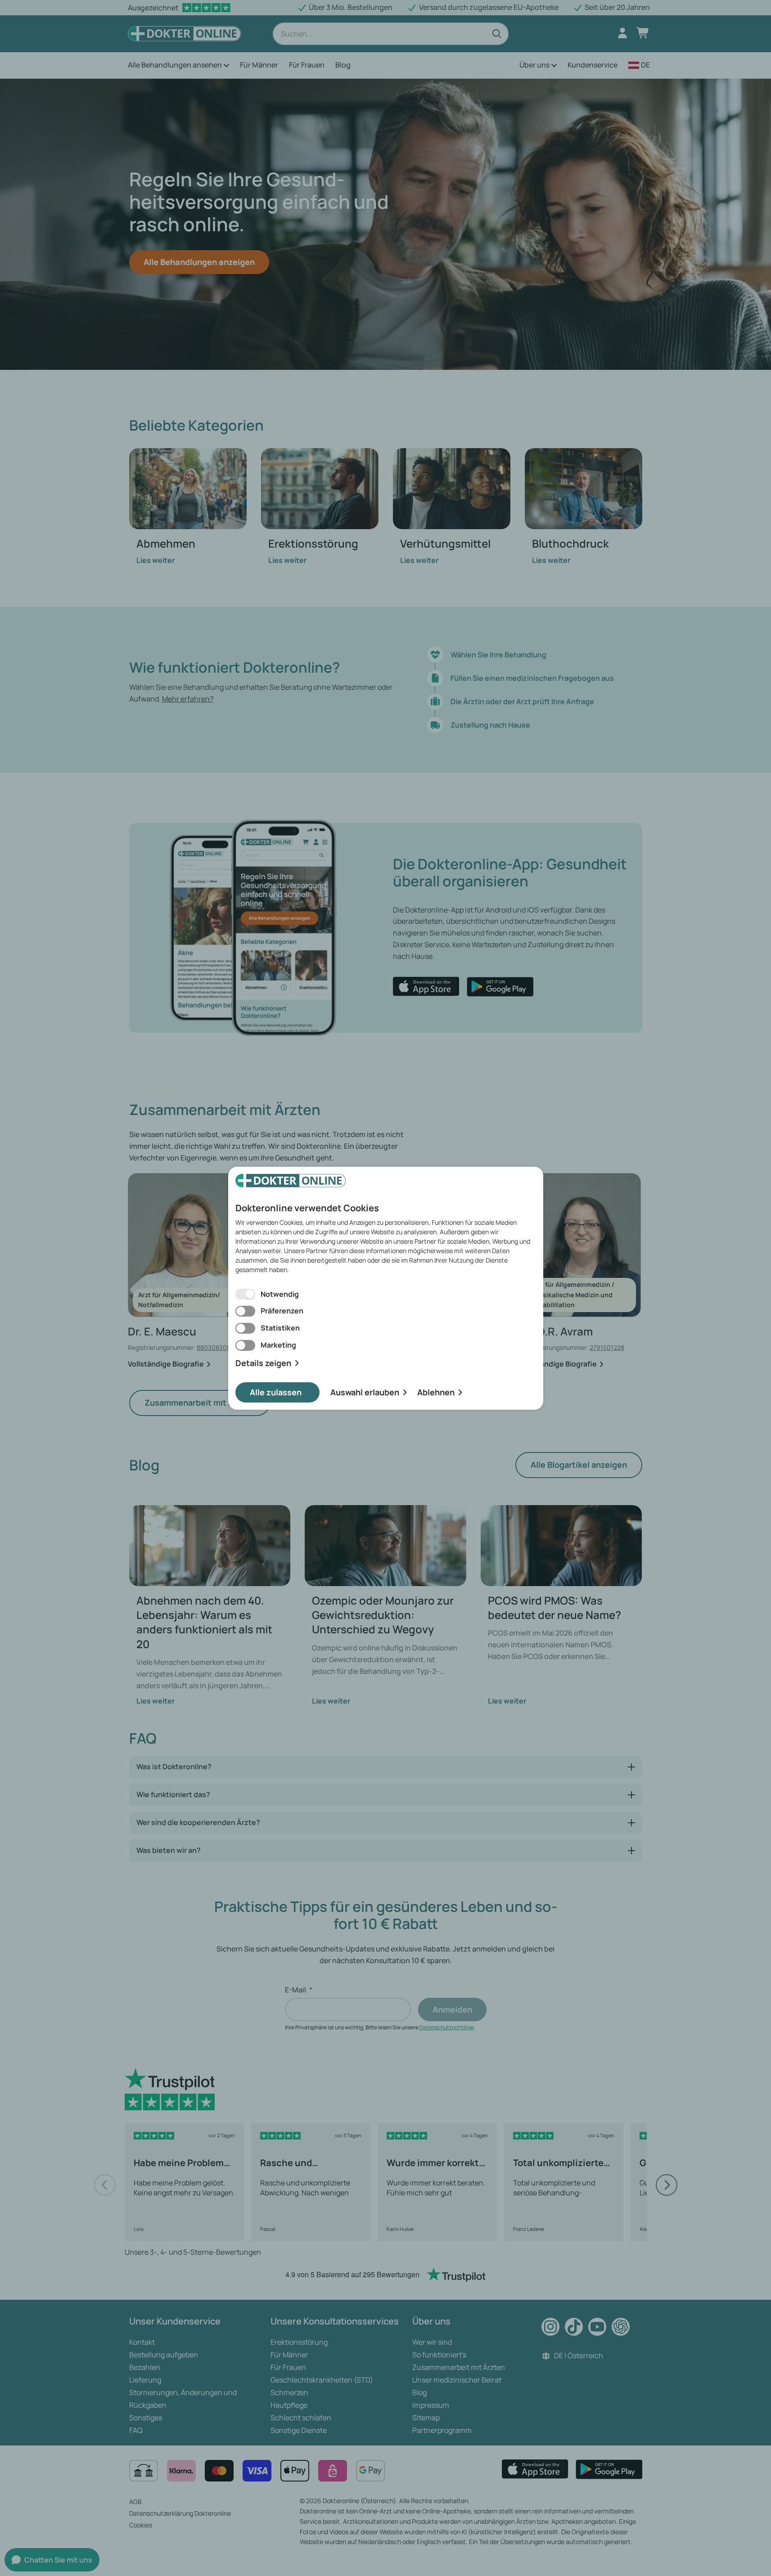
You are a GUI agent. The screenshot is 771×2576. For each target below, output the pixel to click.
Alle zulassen (276, 1392)
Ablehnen (436, 1392)
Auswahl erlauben (365, 1392)
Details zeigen (263, 1363)
